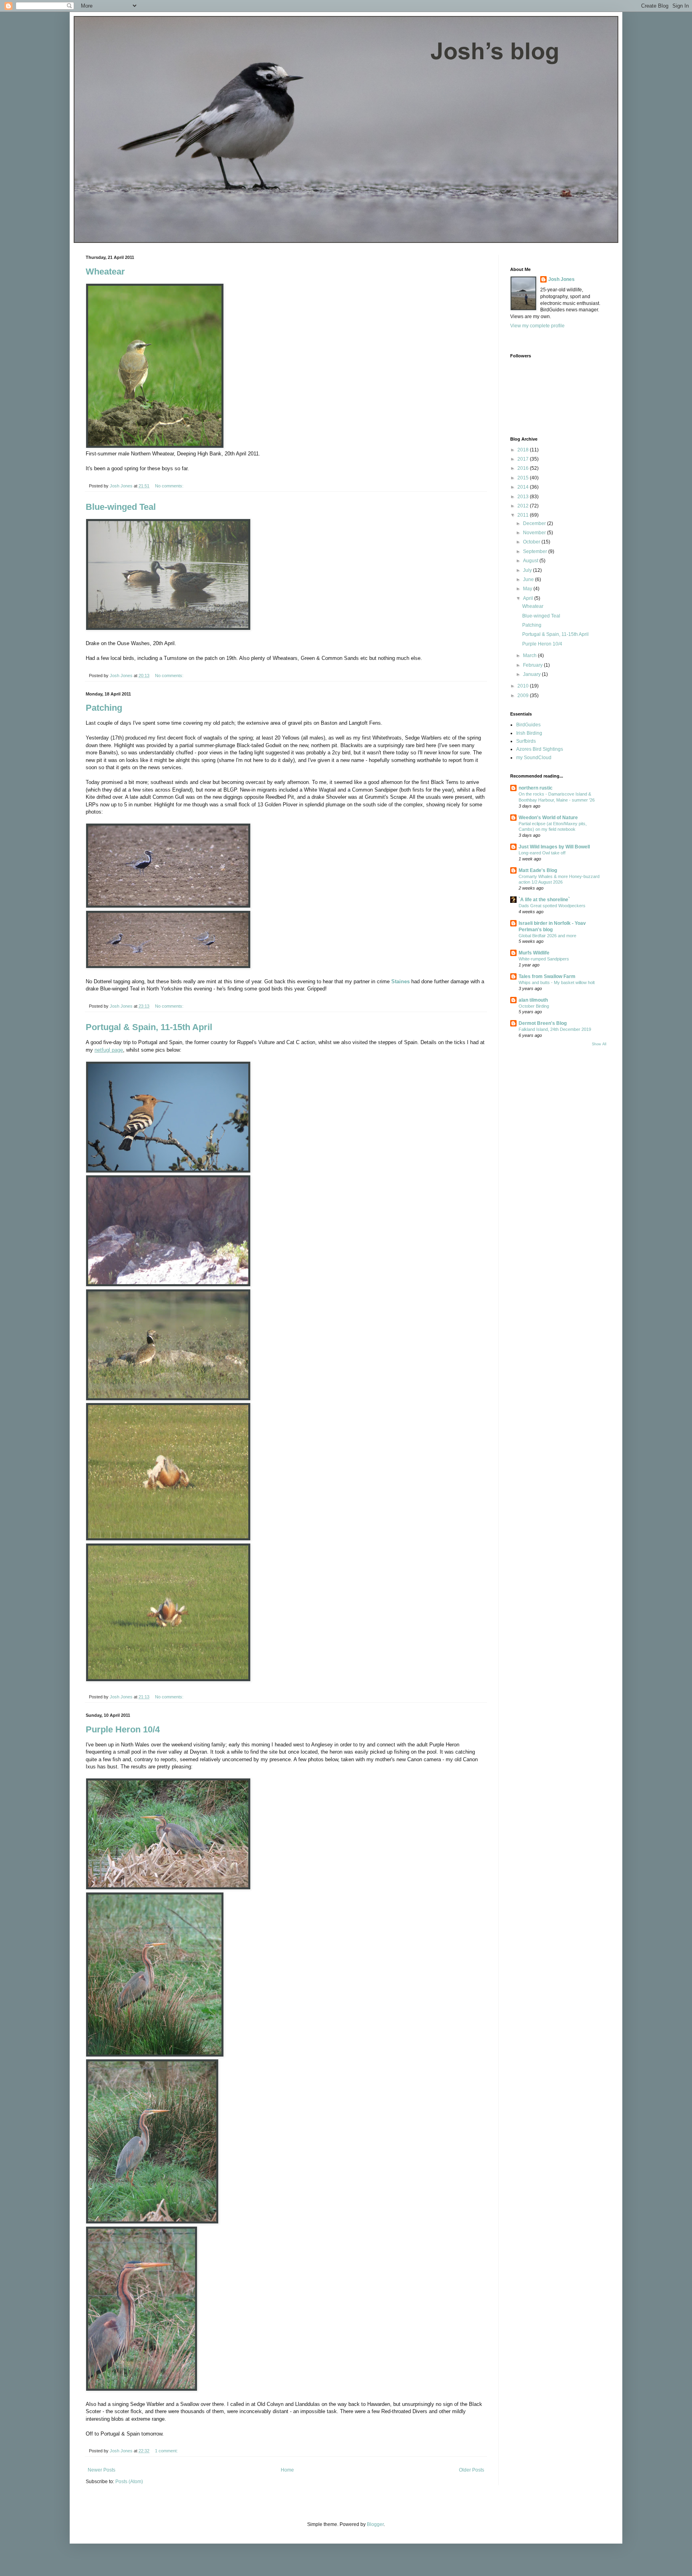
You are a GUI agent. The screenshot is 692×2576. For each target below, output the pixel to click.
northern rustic (536, 788)
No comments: (170, 486)
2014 (524, 487)
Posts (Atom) (129, 2482)
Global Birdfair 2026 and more (547, 936)
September (536, 551)
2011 (524, 515)
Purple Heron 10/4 (123, 1729)
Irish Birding (529, 733)
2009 (524, 696)
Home (287, 2470)
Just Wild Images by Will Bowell (554, 847)
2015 (524, 478)
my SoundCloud (534, 758)
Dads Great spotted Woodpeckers (552, 906)
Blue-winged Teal (121, 507)
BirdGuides (528, 725)
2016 (524, 468)
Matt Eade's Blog (538, 870)
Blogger (375, 2524)
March (530, 656)
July (528, 570)
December (535, 523)
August (531, 561)
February (533, 665)
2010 (524, 686)
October (532, 542)
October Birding (534, 1006)
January (532, 674)
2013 (524, 497)
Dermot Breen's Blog (543, 1023)
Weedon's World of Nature (548, 818)
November (535, 533)
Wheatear (105, 272)
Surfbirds (526, 741)
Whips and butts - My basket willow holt (557, 982)
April (529, 598)
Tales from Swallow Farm (547, 976)
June (529, 579)
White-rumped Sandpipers (544, 959)
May (528, 589)
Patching (104, 708)
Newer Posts (102, 2470)
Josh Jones (561, 279)
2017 (524, 459)
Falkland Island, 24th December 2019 (555, 1029)
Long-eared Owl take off (542, 853)
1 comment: (167, 2451)
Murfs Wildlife (534, 953)
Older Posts (472, 2470)
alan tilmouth (533, 1000)
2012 (524, 506)
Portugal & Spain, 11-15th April (149, 1027)
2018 (524, 450)
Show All (599, 1044)
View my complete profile (537, 326)
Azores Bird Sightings (540, 749)
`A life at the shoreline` (544, 900)
